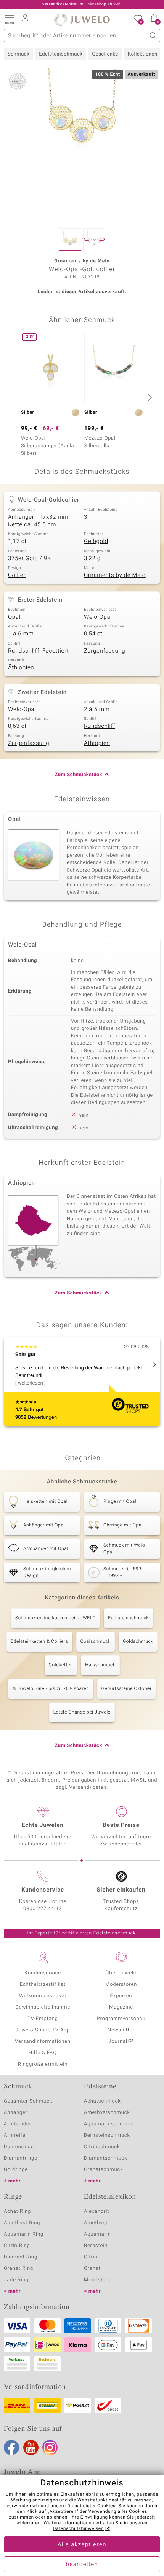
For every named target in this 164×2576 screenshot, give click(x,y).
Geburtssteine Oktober (127, 1689)
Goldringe (16, 2170)
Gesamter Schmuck (28, 2101)
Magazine (121, 2007)
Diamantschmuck (105, 2158)
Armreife (15, 2135)
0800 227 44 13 (43, 1909)
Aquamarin (97, 2234)
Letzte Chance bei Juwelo (82, 1712)
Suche (154, 36)
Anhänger (16, 2113)
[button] (10, 19)
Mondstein (97, 2280)
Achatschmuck (102, 2101)
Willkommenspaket (43, 1996)
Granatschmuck (104, 2170)
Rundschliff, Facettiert (39, 651)
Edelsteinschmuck (61, 54)
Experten (121, 1996)
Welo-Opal (98, 617)
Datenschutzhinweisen (78, 2529)
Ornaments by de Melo (115, 575)
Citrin (91, 2257)
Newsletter (121, 2030)
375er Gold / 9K (30, 559)
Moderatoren (121, 1984)
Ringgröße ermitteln (43, 2064)
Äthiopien (21, 668)
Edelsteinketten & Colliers (39, 1642)
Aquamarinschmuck (109, 2124)
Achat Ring (17, 2212)
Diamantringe (21, 2158)
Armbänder (18, 2124)
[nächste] (149, 397)
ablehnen (57, 2517)
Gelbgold (96, 542)
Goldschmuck (138, 1642)
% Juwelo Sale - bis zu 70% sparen (51, 1689)
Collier (17, 575)
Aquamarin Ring (24, 2234)
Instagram (50, 2447)
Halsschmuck (100, 1665)
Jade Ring (16, 2280)
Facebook (11, 2447)
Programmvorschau (121, 2019)
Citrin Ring (17, 2246)
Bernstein (96, 2246)
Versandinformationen (43, 2042)
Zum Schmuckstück (79, 775)
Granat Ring (18, 2269)
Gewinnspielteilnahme (43, 2007)
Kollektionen (143, 54)
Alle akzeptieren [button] (82, 2545)
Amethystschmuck (107, 2113)
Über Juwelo (121, 1973)
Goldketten (61, 1665)
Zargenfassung (105, 651)
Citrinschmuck (102, 2147)
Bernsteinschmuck (107, 2135)
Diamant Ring (21, 2257)
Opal (14, 617)
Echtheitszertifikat (43, 1984)
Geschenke (105, 54)
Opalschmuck (96, 1642)
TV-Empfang (43, 2019)
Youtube (31, 2447)
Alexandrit (96, 2212)
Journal (118, 2042)
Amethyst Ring (22, 2223)
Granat (92, 2269)
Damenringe (19, 2147)
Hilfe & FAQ (43, 2053)
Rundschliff (100, 726)
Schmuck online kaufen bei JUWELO (55, 1618)
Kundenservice (43, 1973)
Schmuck (18, 54)
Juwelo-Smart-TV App (43, 2030)
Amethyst (96, 2223)
